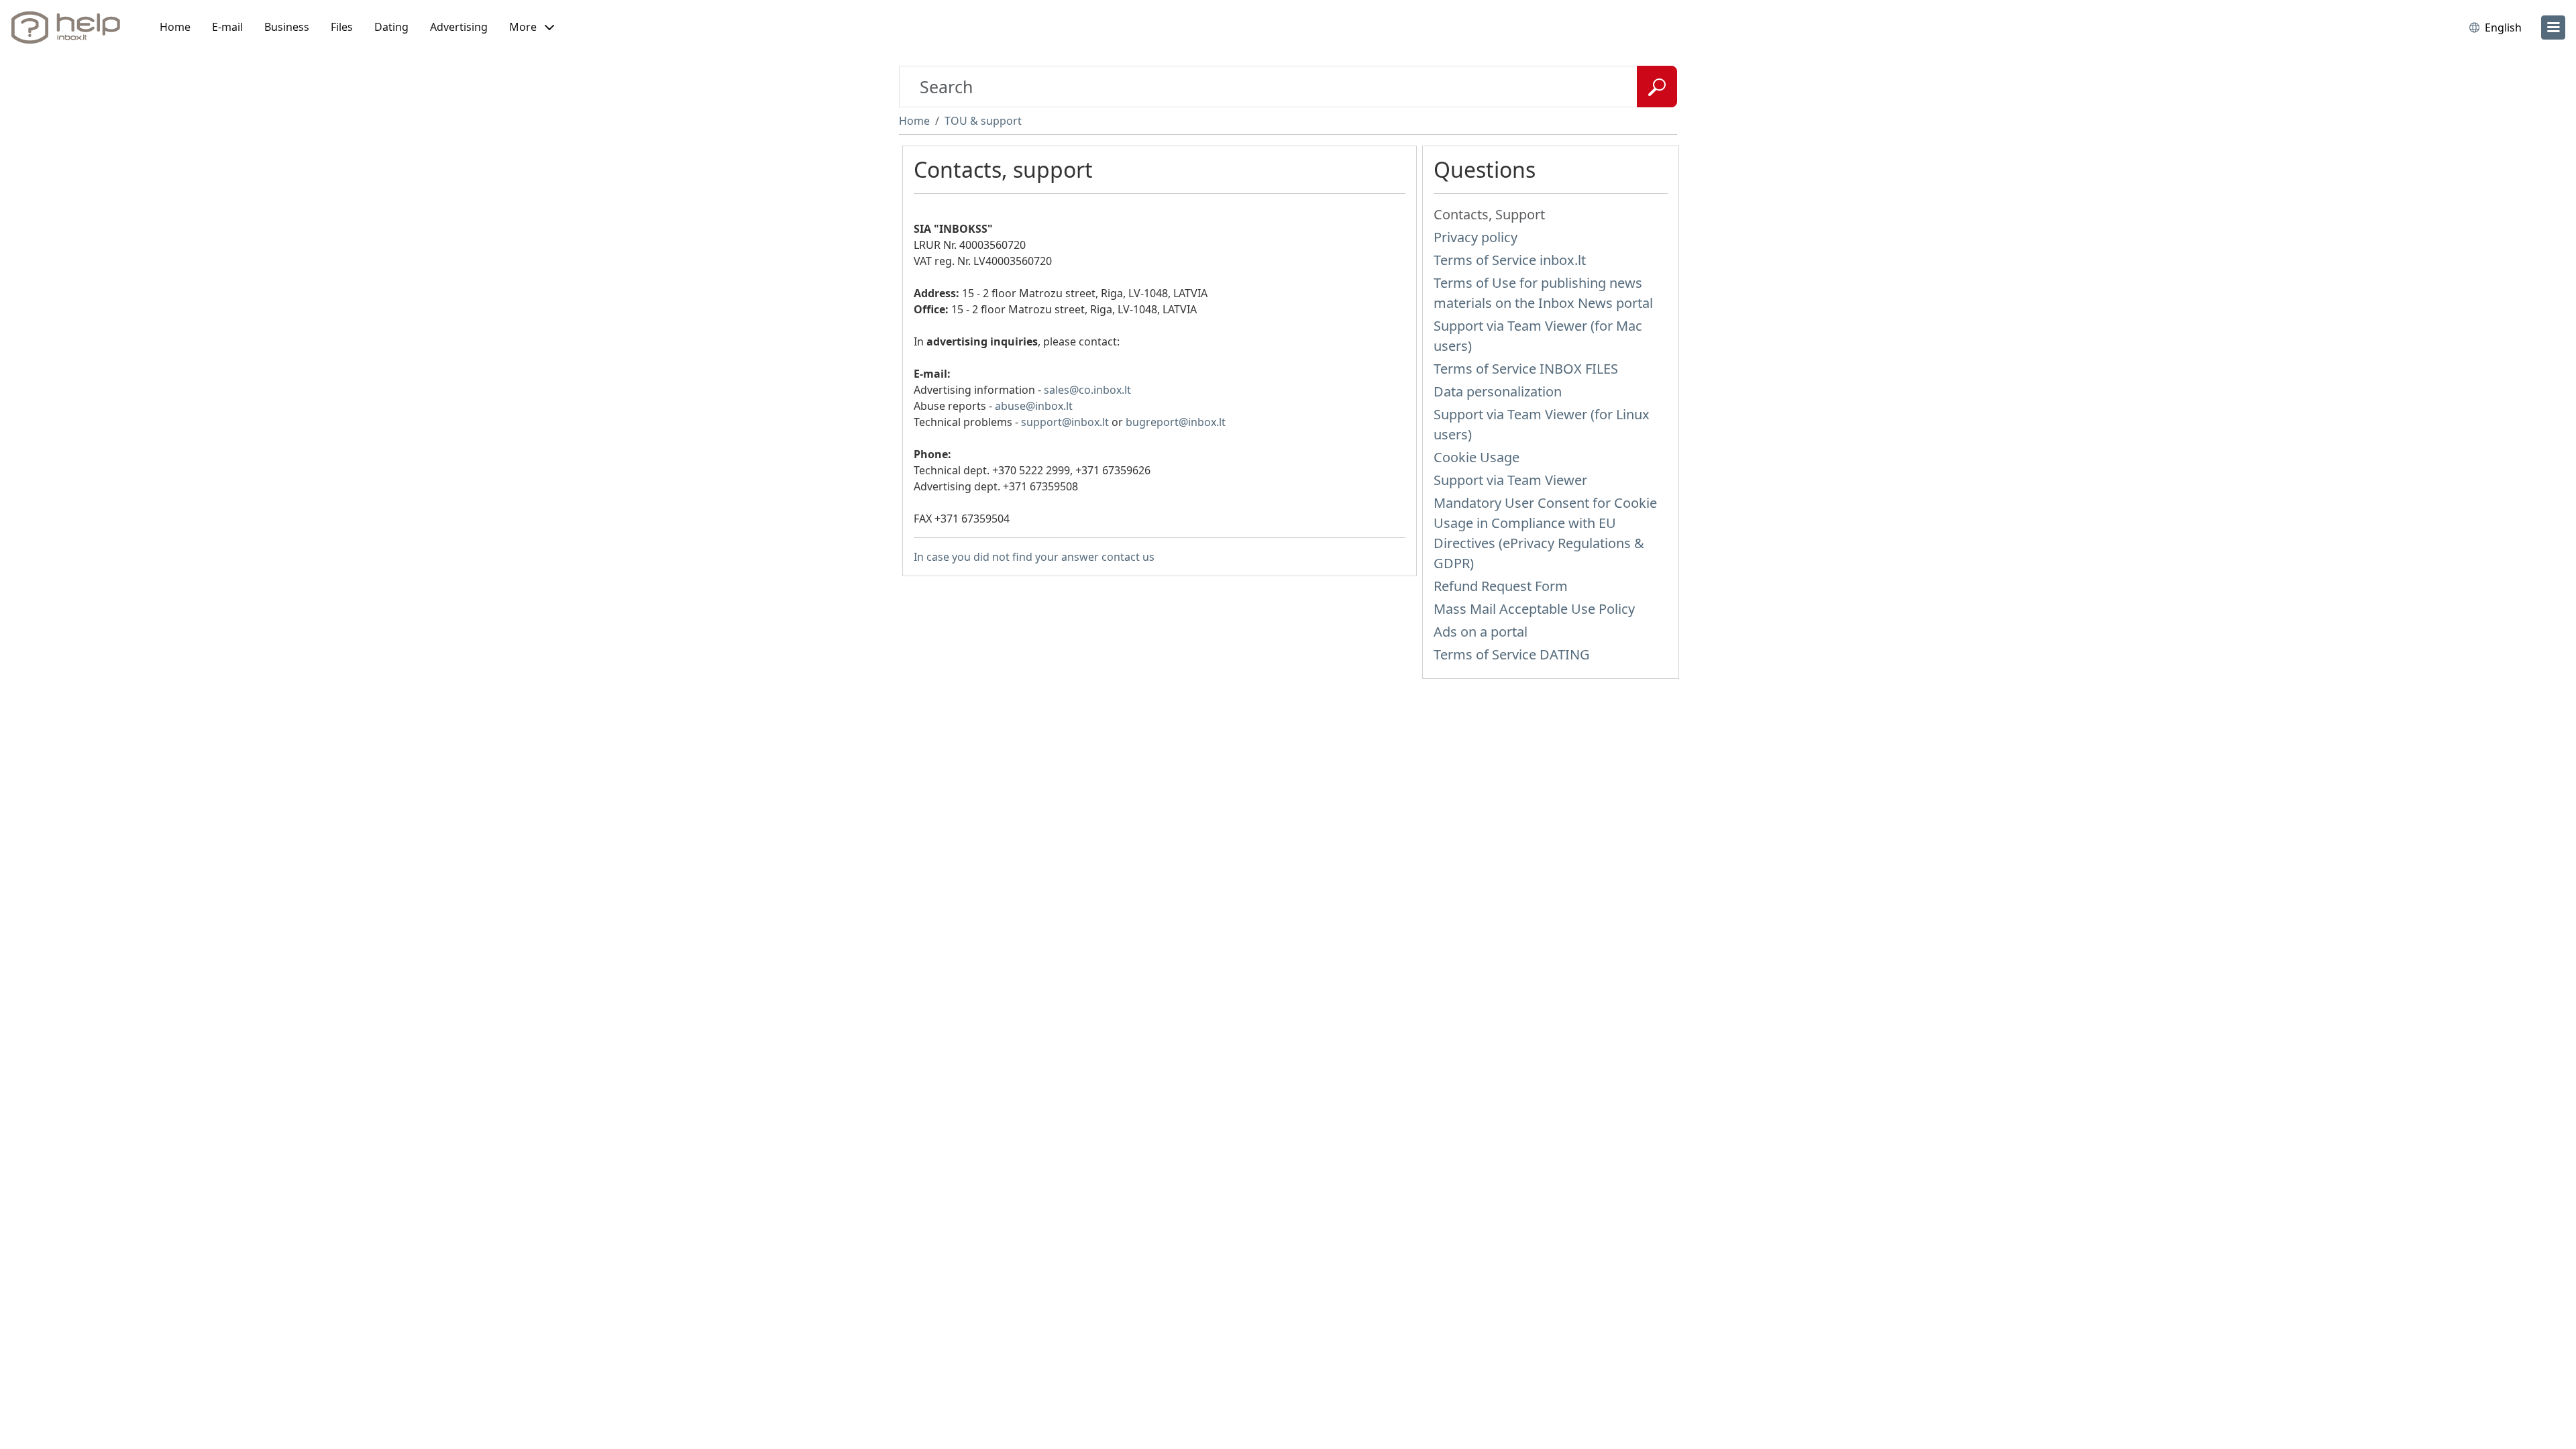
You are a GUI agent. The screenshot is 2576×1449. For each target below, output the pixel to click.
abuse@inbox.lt (1034, 406)
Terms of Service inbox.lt (1510, 260)
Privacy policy (1475, 237)
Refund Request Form (1501, 586)
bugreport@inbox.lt (1176, 422)
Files (342, 27)
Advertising (459, 27)
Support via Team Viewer (1510, 480)
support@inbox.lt (1065, 422)
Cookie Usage (1477, 457)
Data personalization (1498, 391)
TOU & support (983, 121)
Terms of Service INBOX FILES (1526, 369)
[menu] (2553, 28)
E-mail (227, 27)
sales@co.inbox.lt (1087, 390)
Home (175, 27)
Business (287, 27)
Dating (391, 27)
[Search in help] (1657, 87)
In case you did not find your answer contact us (1034, 557)
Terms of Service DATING (1512, 654)
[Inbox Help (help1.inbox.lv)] (70, 28)
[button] (532, 28)
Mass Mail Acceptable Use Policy (1534, 609)
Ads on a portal (1481, 632)
